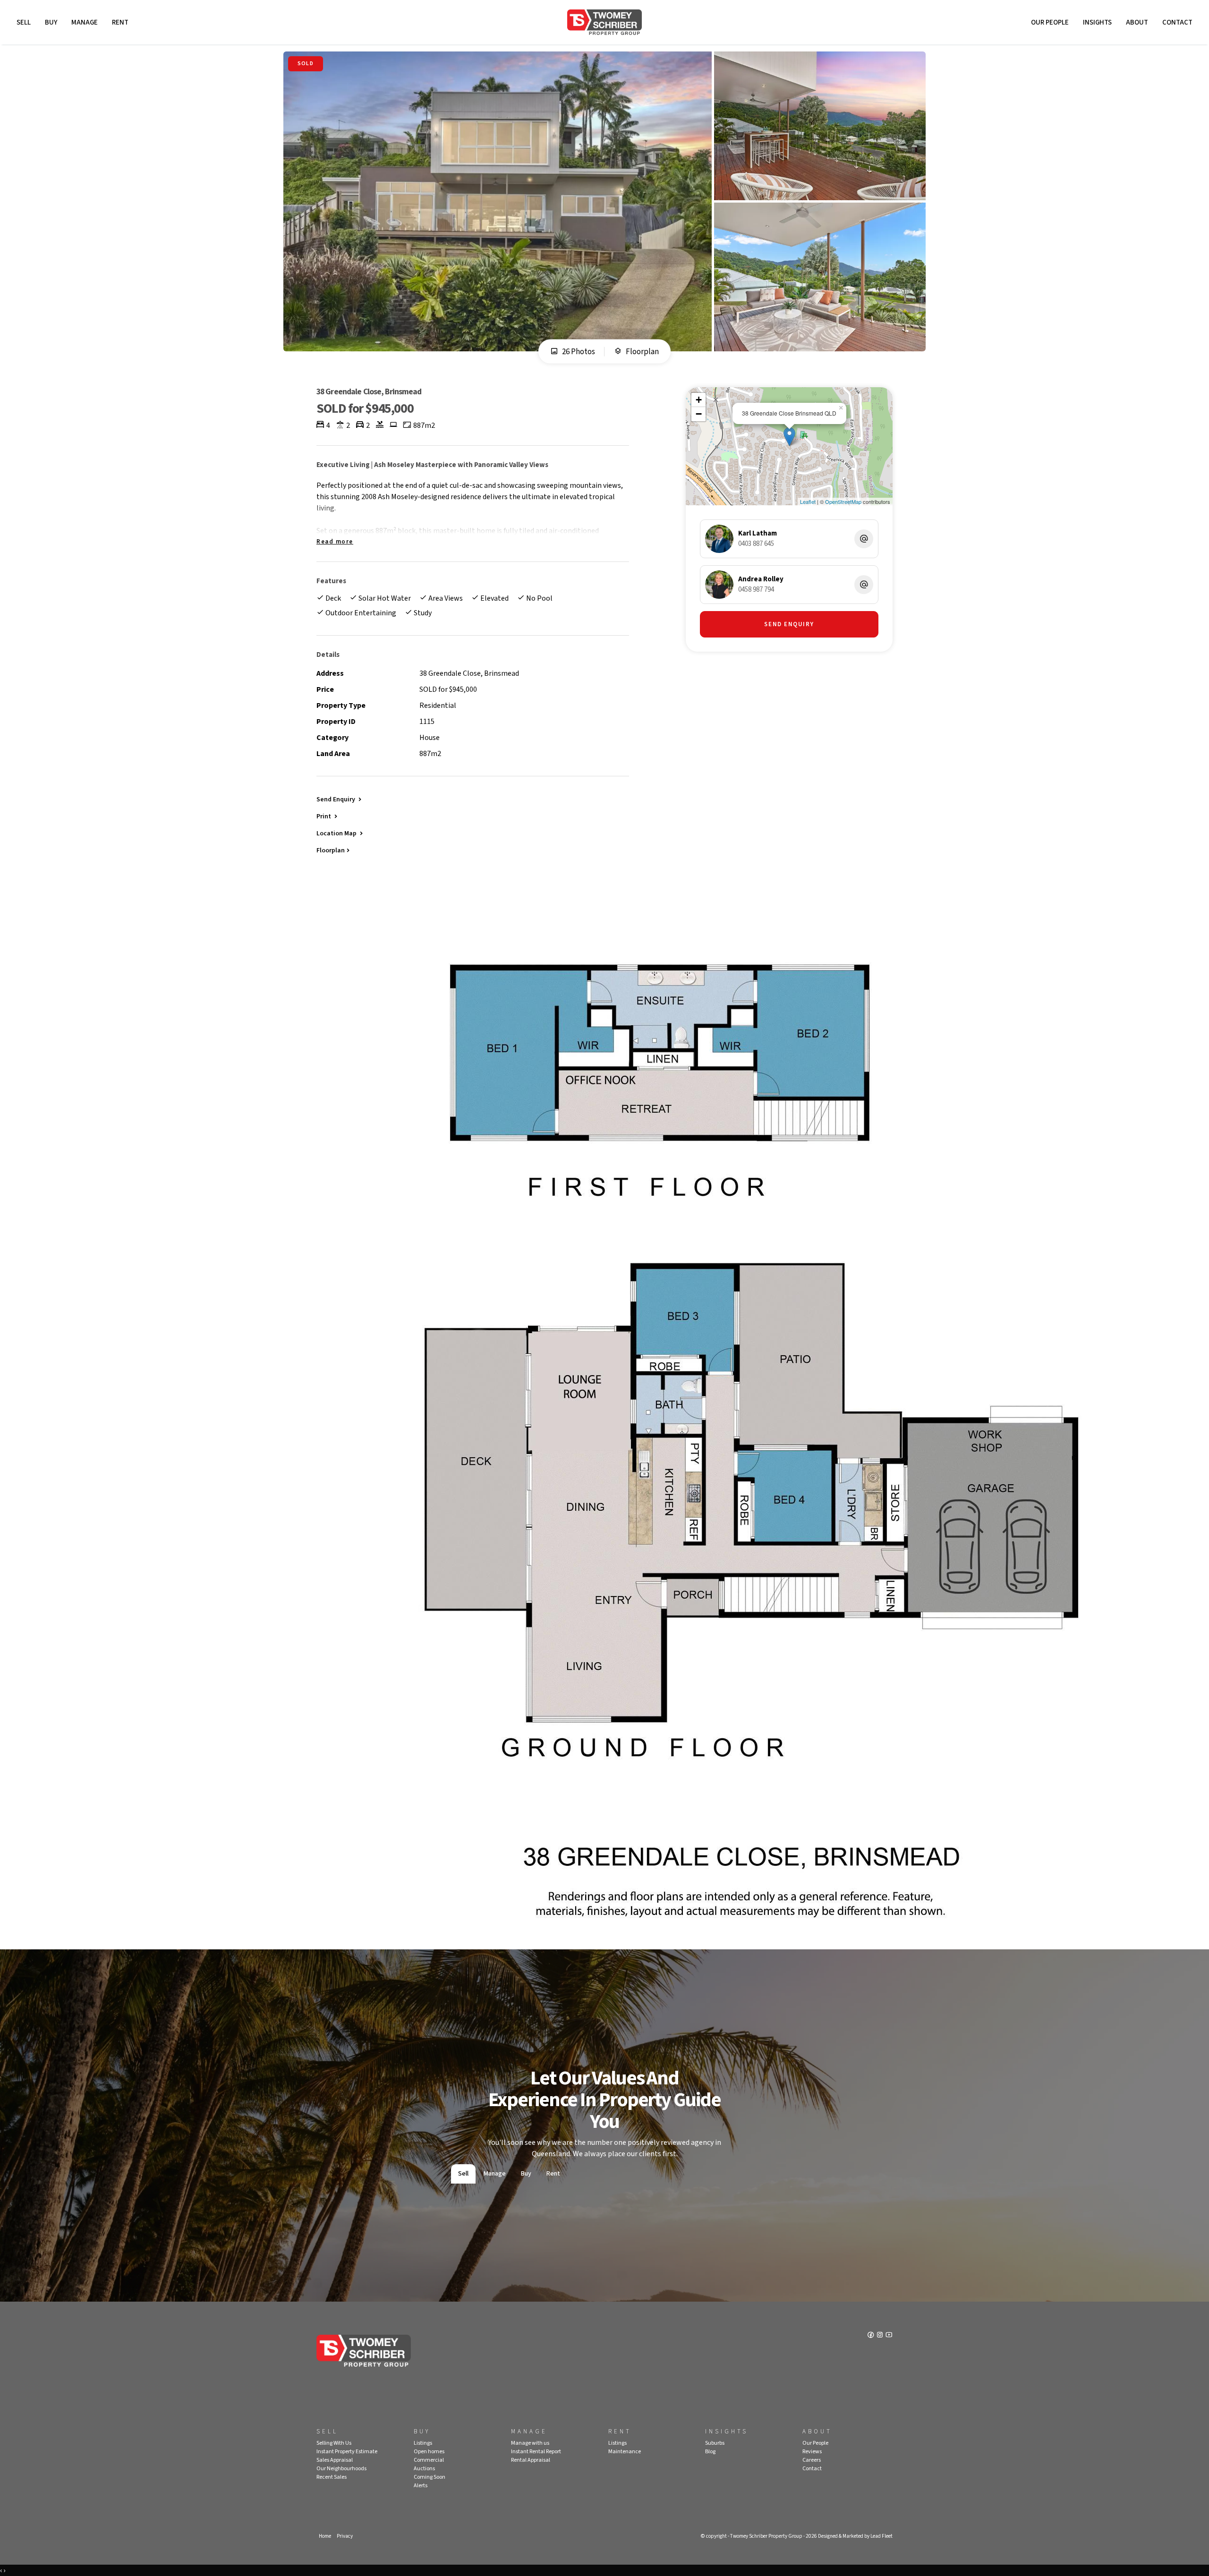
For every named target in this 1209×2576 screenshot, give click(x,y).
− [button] (699, 414)
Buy (51, 22)
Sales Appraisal (335, 2460)
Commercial (429, 2460)
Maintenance (625, 2452)
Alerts (421, 2486)
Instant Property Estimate (347, 2452)
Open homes (429, 2452)
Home (325, 2536)
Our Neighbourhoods (341, 2469)
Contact (1177, 22)
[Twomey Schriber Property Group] (604, 22)
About (1137, 22)
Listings (423, 2443)
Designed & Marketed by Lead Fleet (855, 2536)
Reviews (812, 2452)
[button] (328, 816)
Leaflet (808, 502)
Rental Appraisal (531, 2460)
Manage (85, 22)
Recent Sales (332, 2477)
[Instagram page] (881, 2336)
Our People (1050, 22)
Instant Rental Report (536, 2452)
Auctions (424, 2469)
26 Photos (578, 352)
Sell (24, 22)
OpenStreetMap (843, 502)
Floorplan (642, 352)
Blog (710, 2452)
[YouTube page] (889, 2336)
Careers (812, 2460)
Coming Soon (430, 2477)
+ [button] (699, 400)
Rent (120, 22)
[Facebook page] (872, 2336)
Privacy (345, 2536)
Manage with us (530, 2443)
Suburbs (715, 2443)
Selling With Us (334, 2443)
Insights (1097, 22)
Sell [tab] (463, 2174)
